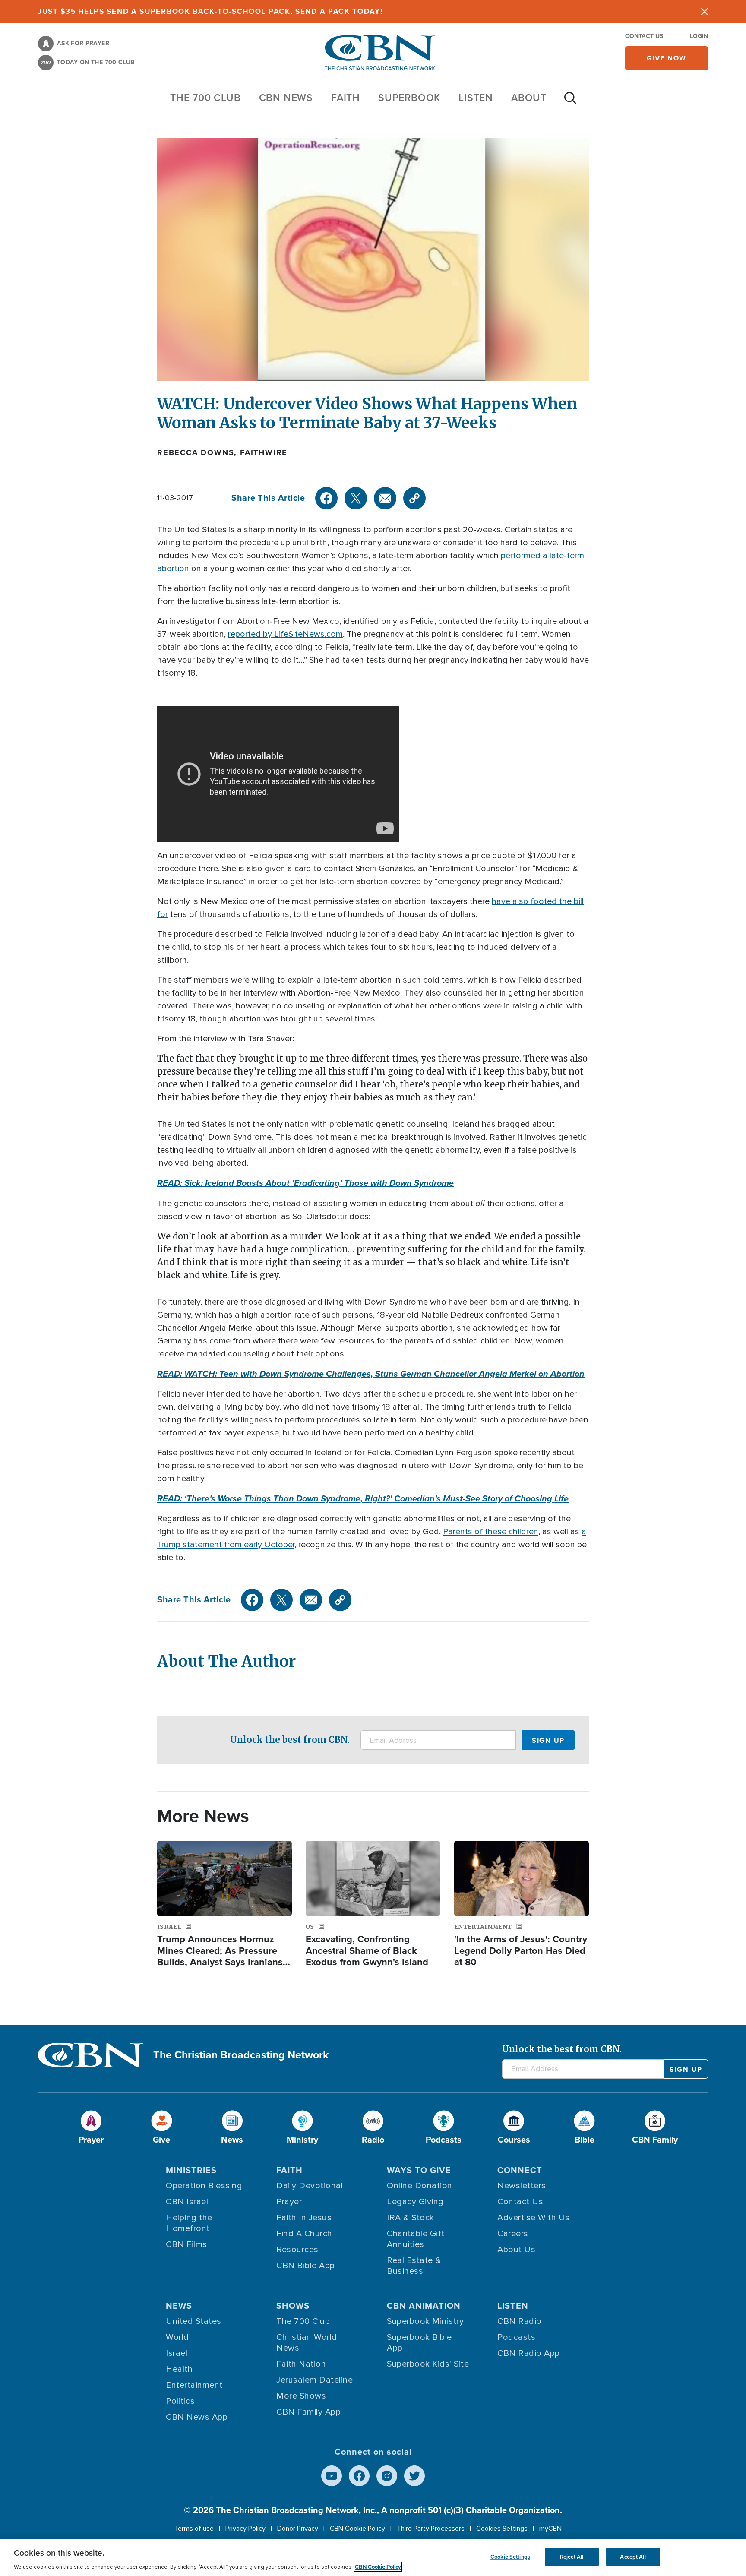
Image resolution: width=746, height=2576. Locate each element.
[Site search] (570, 102)
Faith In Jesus (304, 2218)
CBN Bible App (306, 2266)
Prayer (289, 2202)
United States (194, 2321)
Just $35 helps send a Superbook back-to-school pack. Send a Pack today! (210, 11)
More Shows (301, 2396)
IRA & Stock (411, 2218)
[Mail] (385, 498)
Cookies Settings (502, 2529)
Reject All (572, 2557)
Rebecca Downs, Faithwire (222, 452)
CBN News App (197, 2417)
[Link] (414, 498)
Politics (180, 2401)
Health (179, 2369)
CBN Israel (187, 2202)
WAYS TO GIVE (419, 2170)
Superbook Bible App (419, 2343)
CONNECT (520, 2170)
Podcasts (516, 2337)
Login (699, 36)
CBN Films (186, 2244)
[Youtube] (332, 2476)
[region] (373, 2558)
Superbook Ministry (425, 2321)
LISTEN (476, 98)
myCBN (550, 2529)
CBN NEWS (286, 98)
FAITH (346, 98)
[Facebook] (326, 498)
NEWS (179, 2306)
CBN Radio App (529, 2353)
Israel (177, 2353)
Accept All (633, 2557)
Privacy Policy (245, 2529)
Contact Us (644, 36)
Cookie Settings (510, 2557)
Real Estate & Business (414, 2266)
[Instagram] (387, 2476)
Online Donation (420, 2186)
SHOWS (293, 2306)
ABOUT (529, 98)
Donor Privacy (298, 2529)
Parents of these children (491, 1532)
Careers (513, 2234)
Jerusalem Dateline (315, 2380)
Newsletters (522, 2186)
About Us (516, 2250)
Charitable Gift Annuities (416, 2239)
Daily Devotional (310, 2186)
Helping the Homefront (189, 2223)
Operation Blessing (204, 2186)
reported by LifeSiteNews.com (285, 634)
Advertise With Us (534, 2218)
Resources (297, 2250)
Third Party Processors (431, 2529)
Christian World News (307, 2343)
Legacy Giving (415, 2202)
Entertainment (194, 2385)
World (177, 2337)
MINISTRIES (191, 2170)
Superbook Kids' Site (428, 2364)
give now (667, 58)
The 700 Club (205, 98)
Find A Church (304, 2234)
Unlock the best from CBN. (290, 1740)
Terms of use (194, 2529)
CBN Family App (308, 2412)
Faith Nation (301, 2364)
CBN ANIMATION (424, 2306)
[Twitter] (356, 498)
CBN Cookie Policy (357, 2529)
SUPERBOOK (409, 98)
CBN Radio (520, 2321)
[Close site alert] (705, 11)
